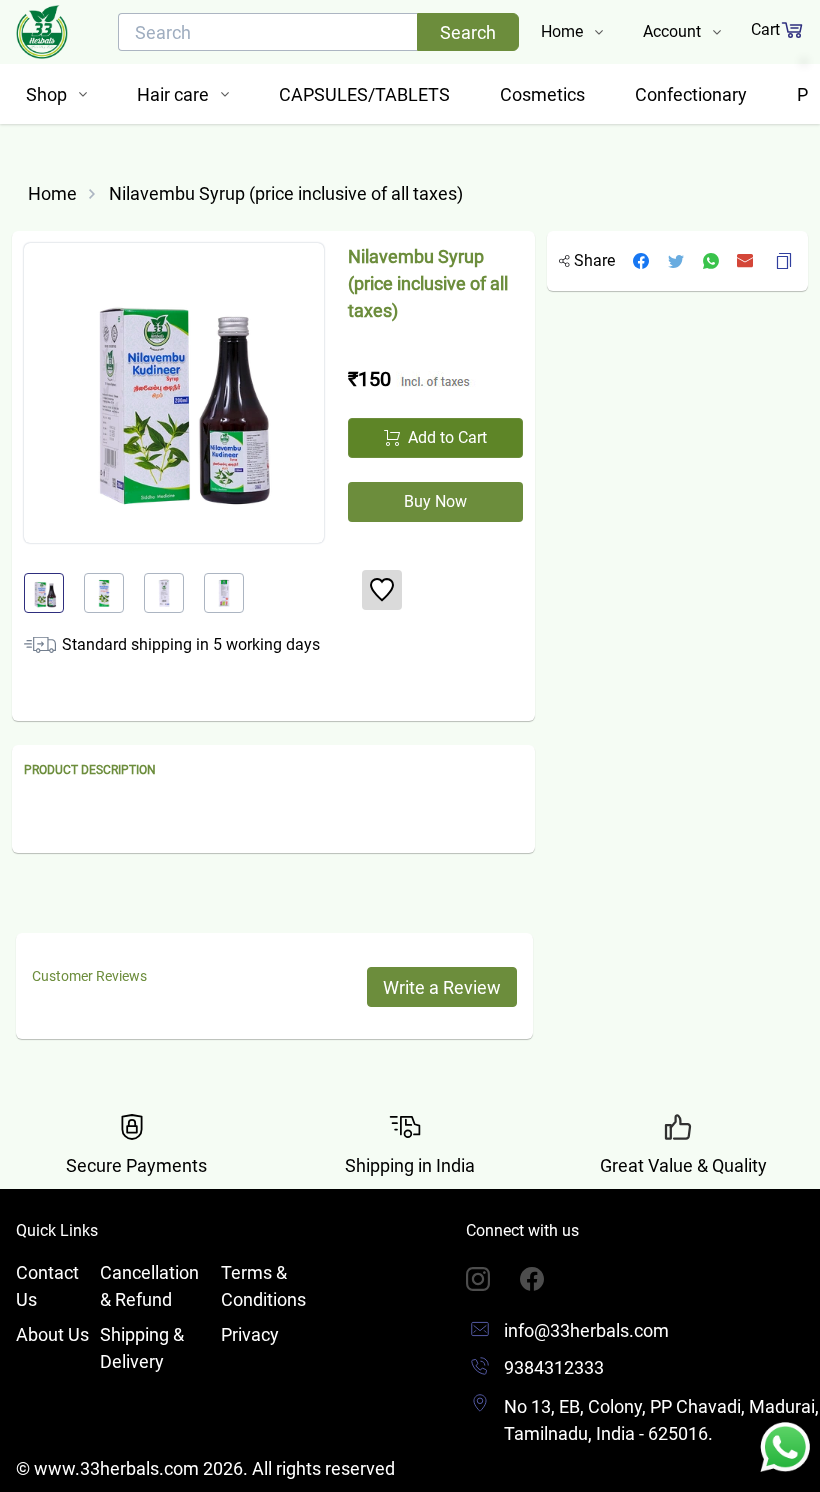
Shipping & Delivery (142, 1348)
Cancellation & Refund (149, 1286)
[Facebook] (547, 1279)
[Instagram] (493, 1279)
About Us (52, 1334)
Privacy (250, 1334)
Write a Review (442, 987)
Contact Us (47, 1286)
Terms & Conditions (263, 1286)
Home (52, 193)
